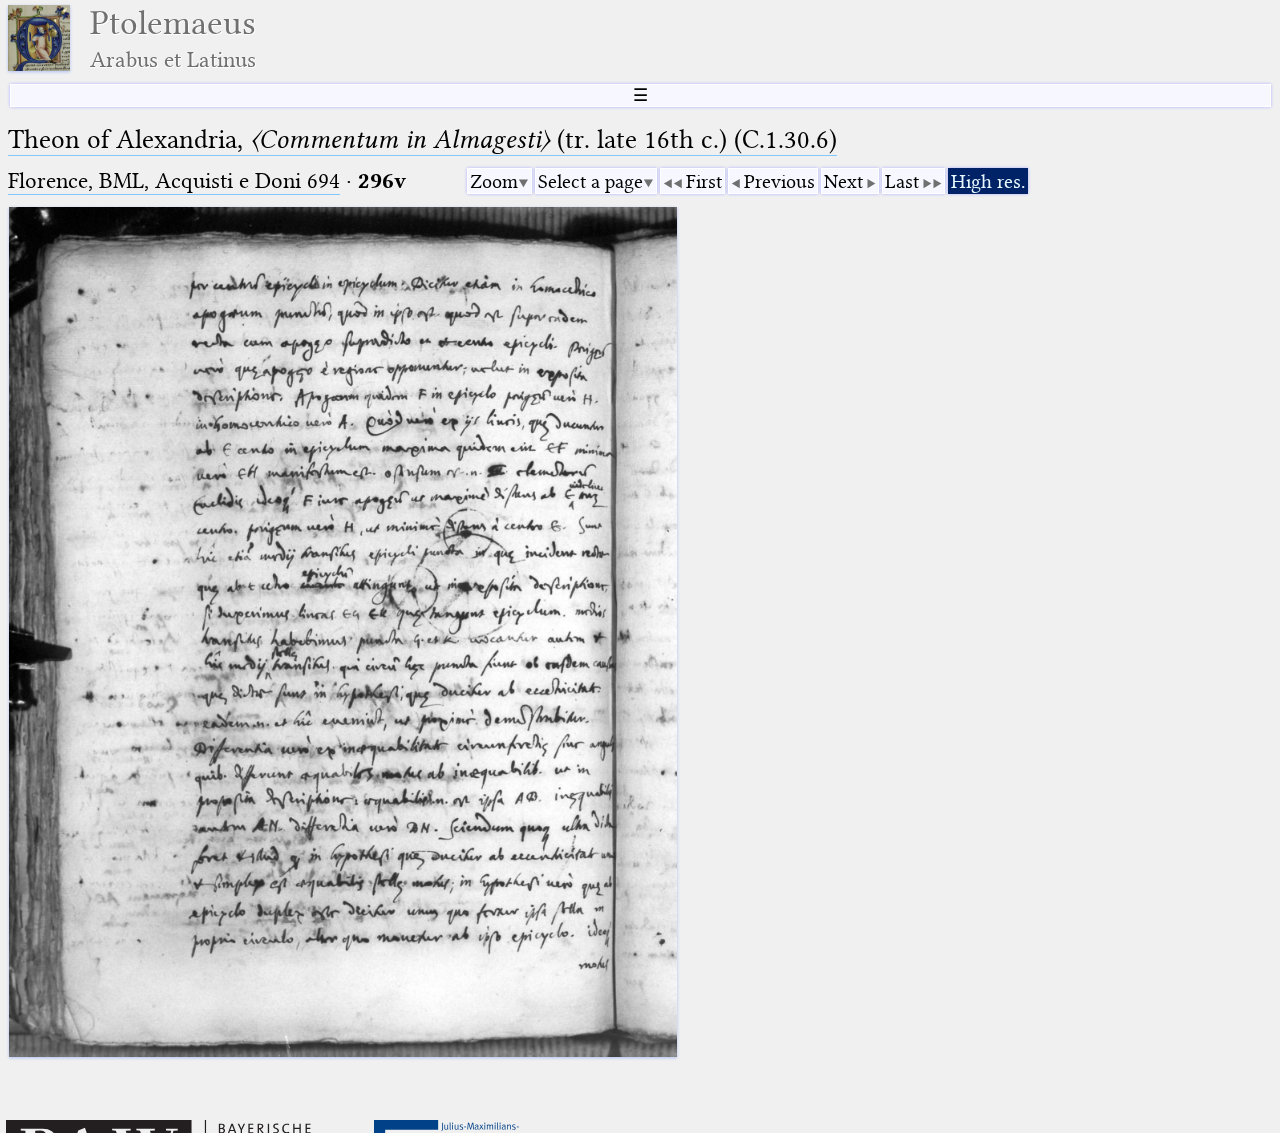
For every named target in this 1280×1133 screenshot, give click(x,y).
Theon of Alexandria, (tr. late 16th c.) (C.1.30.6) (422, 139)
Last (902, 181)
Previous (779, 181)
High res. (988, 181)
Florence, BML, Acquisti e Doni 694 (174, 180)
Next (843, 181)
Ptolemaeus (173, 38)
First (704, 181)
